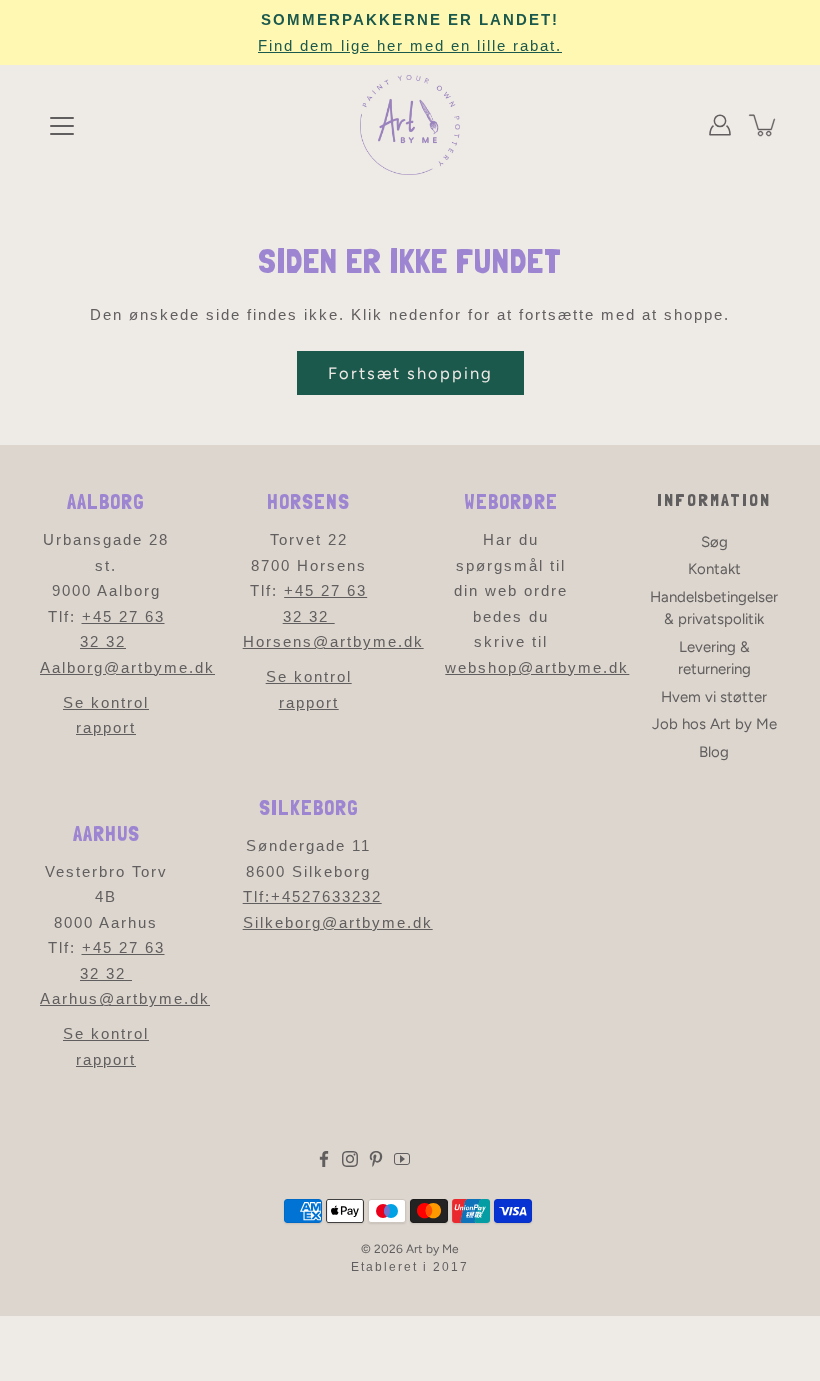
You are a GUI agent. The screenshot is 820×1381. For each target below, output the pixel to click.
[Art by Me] (410, 125)
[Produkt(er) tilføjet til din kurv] (764, 125)
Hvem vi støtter (714, 697)
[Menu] (62, 126)
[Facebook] (324, 1159)
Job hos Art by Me (714, 724)
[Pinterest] (376, 1159)
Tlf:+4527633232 (312, 896)
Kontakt (714, 569)
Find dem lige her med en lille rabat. (410, 45)
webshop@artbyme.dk (537, 667)
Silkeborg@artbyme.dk (338, 922)
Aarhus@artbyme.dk (125, 998)
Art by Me (432, 1249)
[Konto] (720, 125)
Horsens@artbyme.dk (333, 641)
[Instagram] (350, 1159)
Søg (714, 542)
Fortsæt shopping (410, 373)
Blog (714, 752)
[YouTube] (402, 1159)
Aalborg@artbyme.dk (127, 667)
